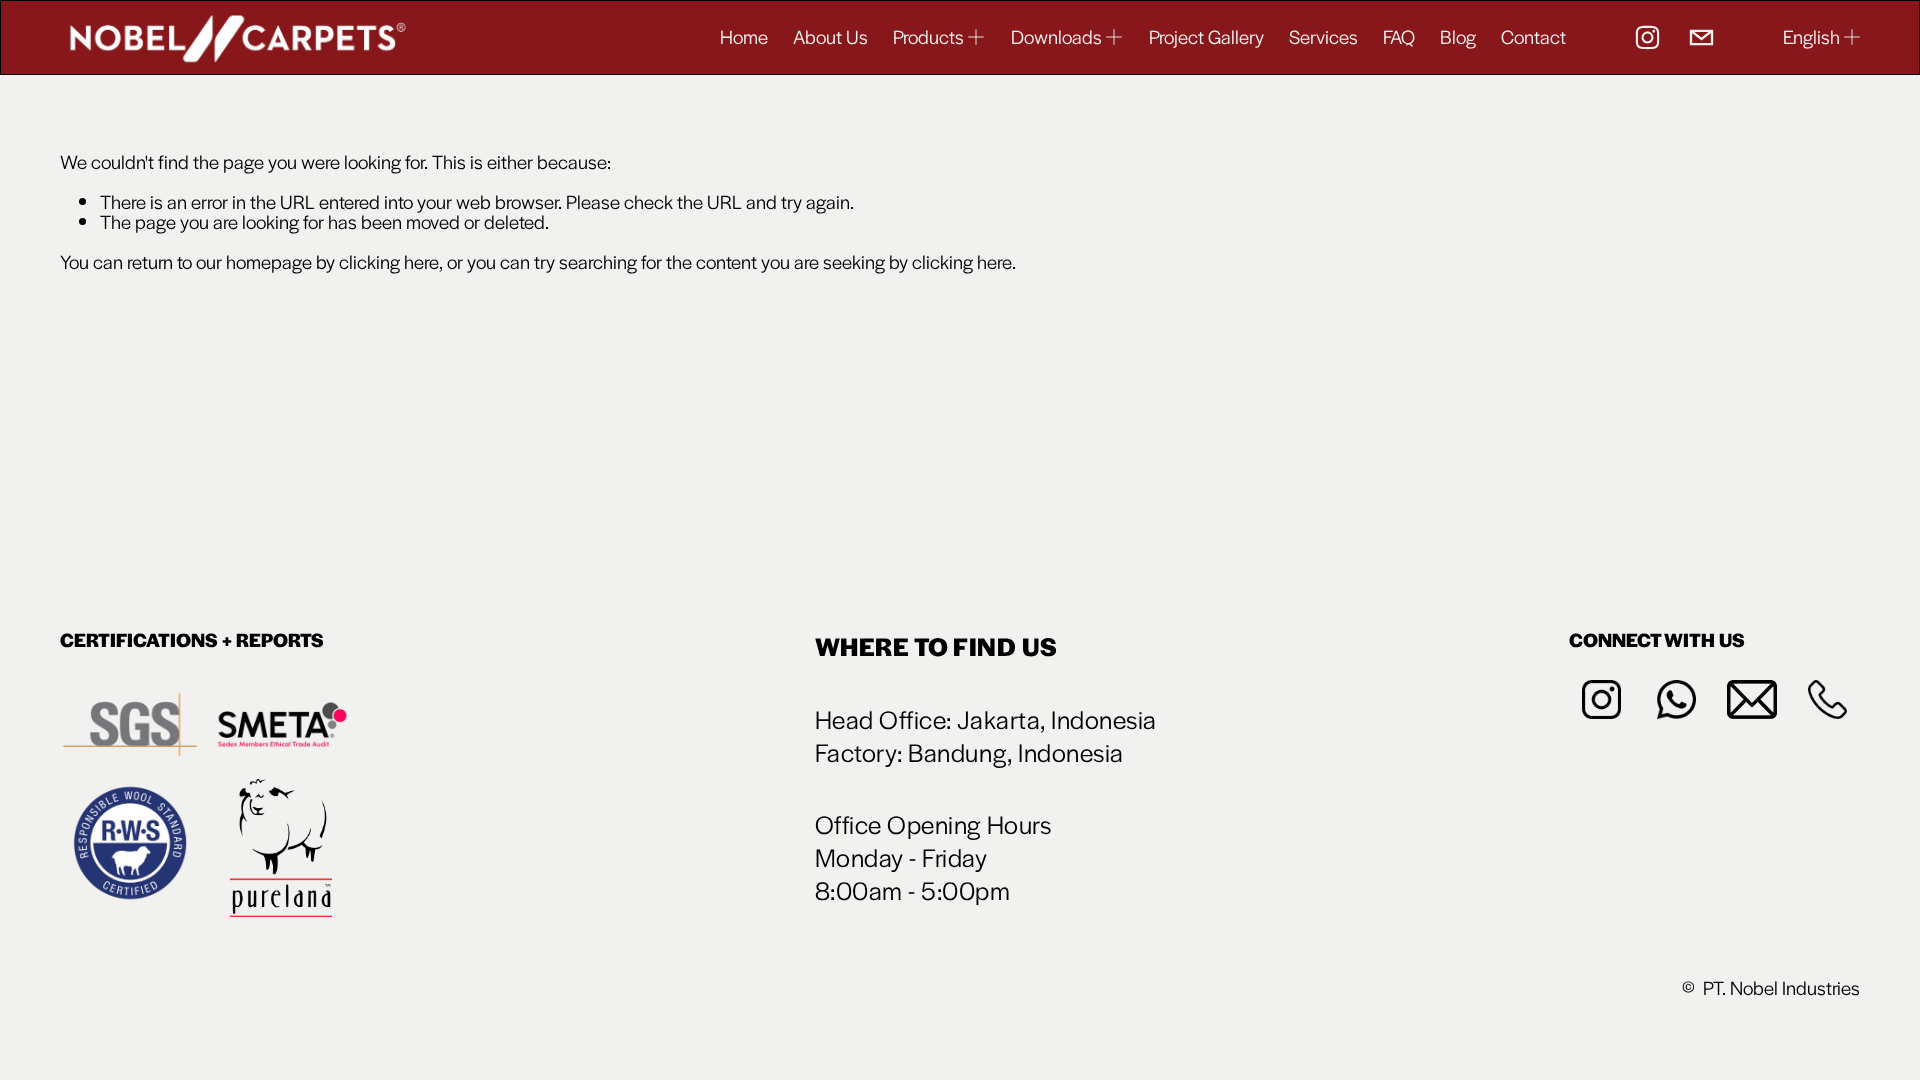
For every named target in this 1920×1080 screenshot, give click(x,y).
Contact (1533, 37)
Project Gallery (1206, 37)
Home (744, 37)
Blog (1458, 37)
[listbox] (1822, 37)
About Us (830, 37)
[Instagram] (1647, 37)
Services (1323, 37)
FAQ (1399, 37)
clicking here (389, 261)
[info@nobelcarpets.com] (1701, 37)
